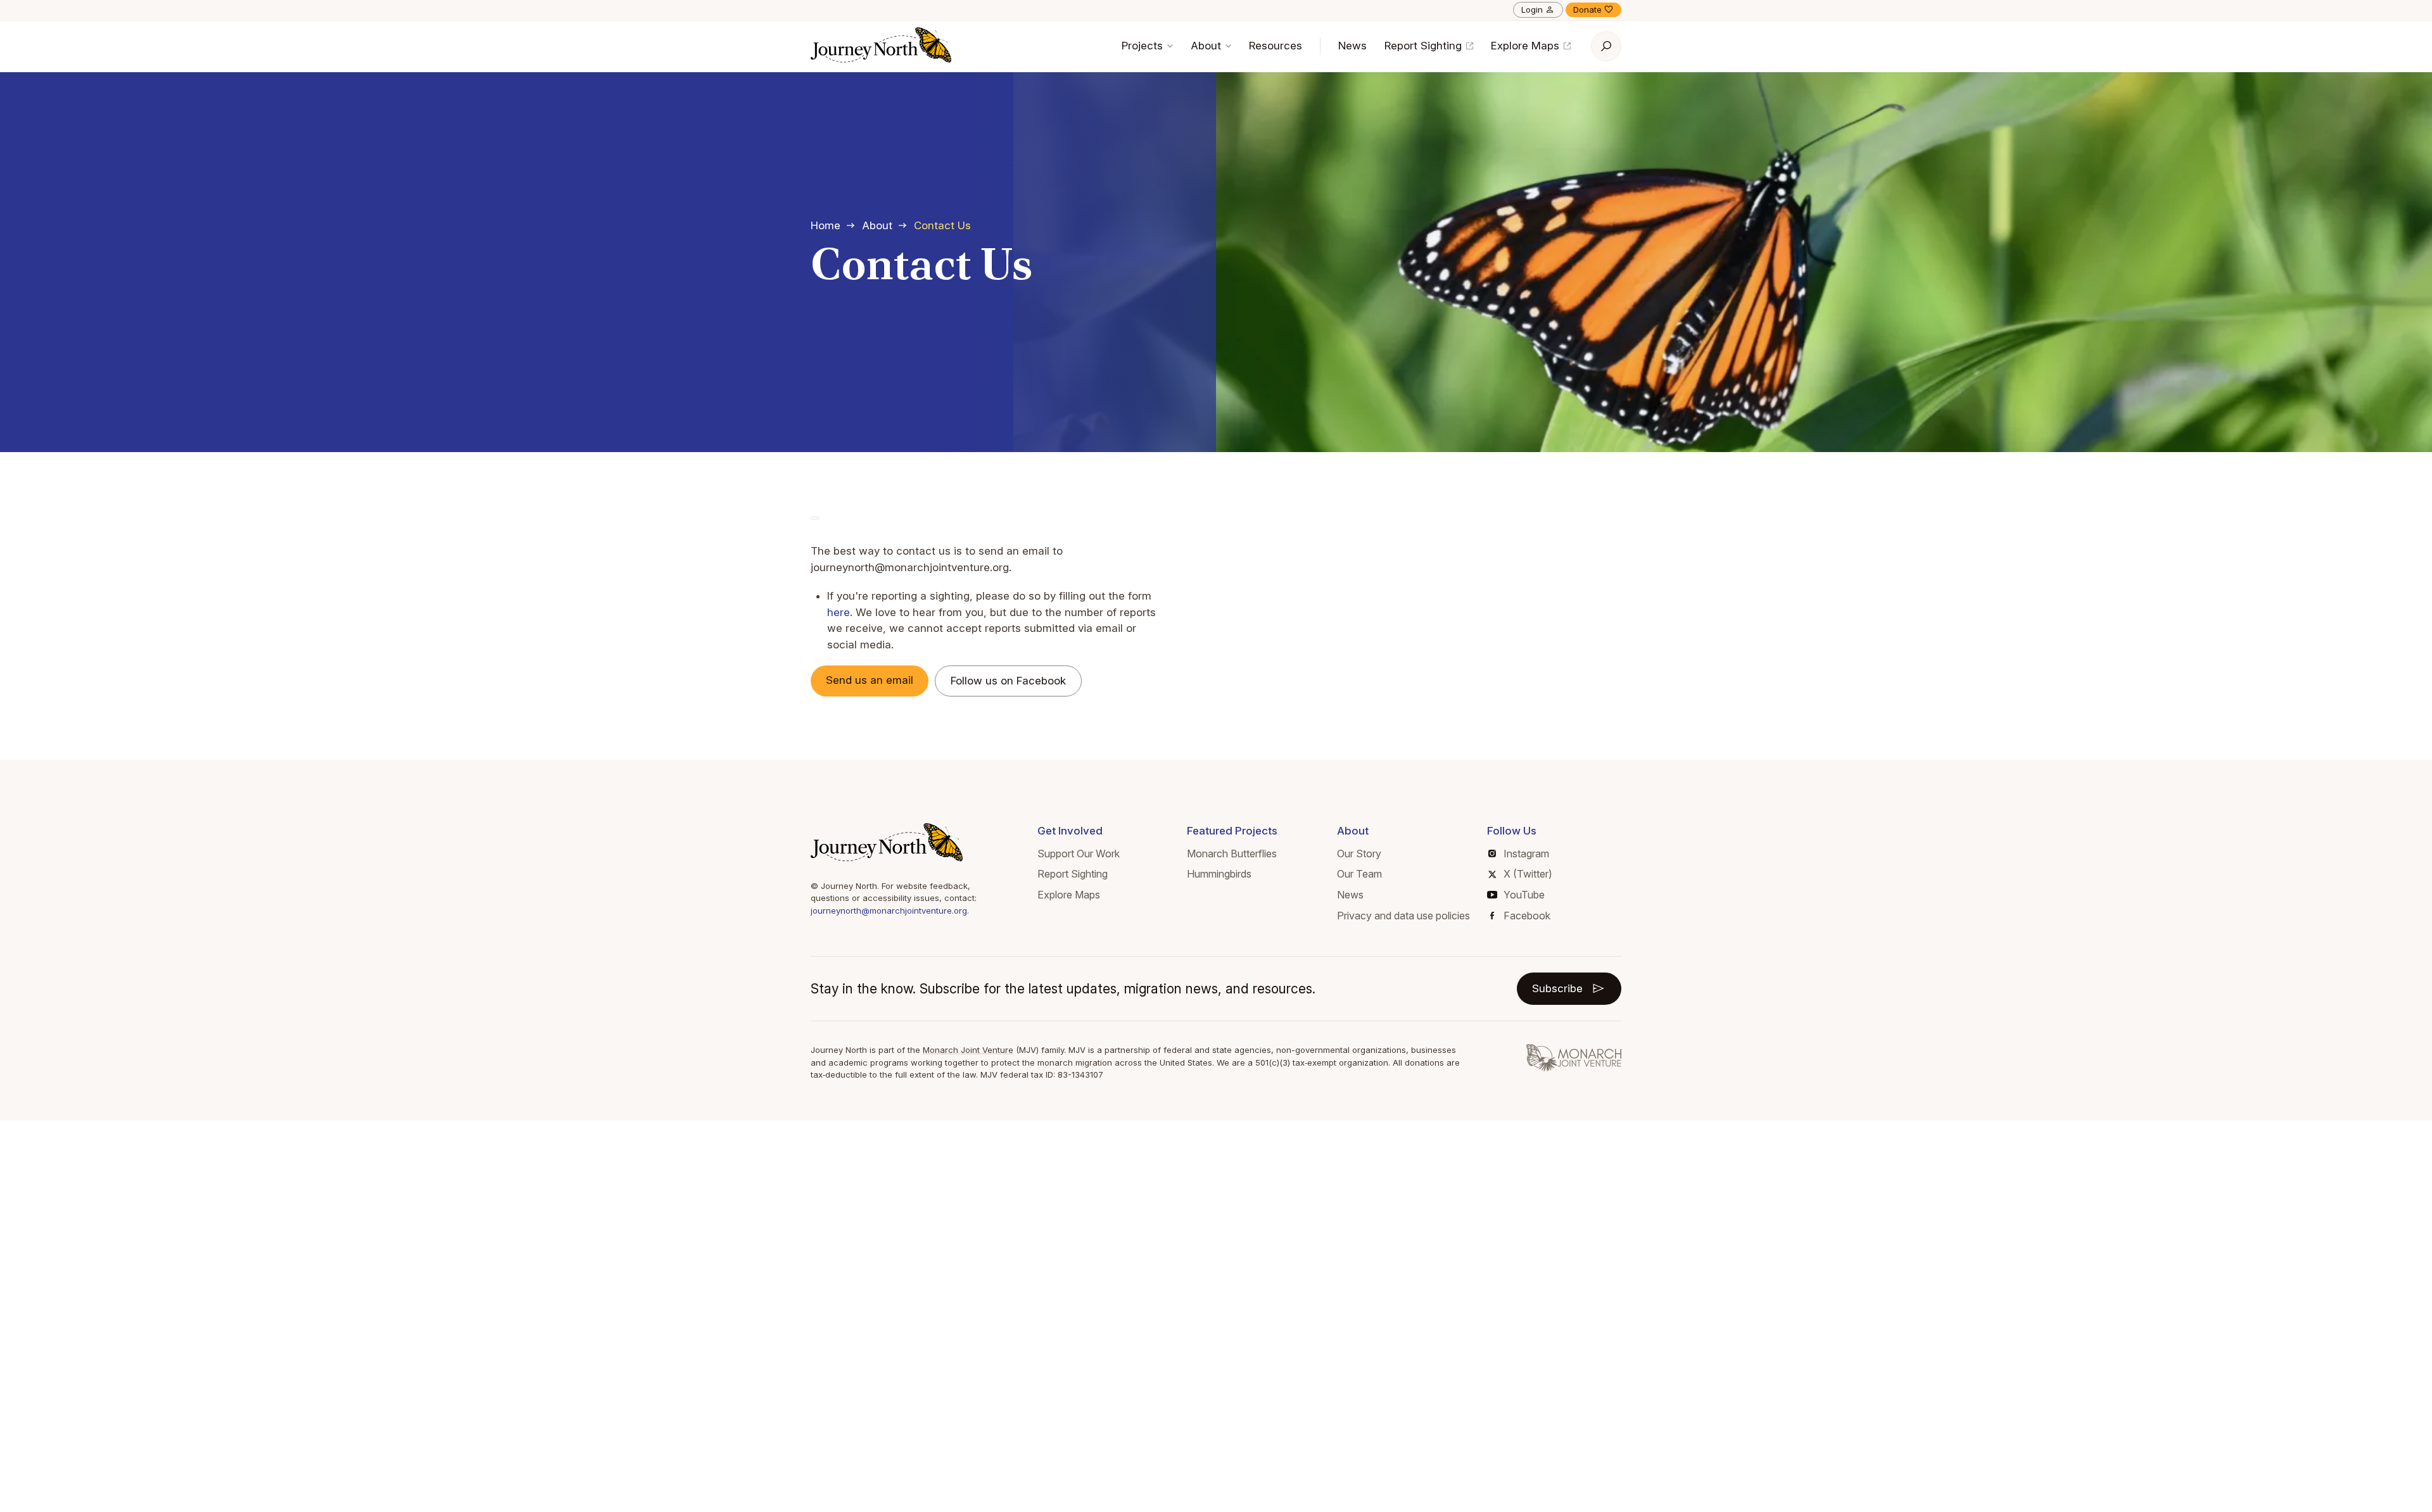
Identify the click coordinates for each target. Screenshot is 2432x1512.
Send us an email (870, 680)
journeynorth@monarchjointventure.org (889, 910)
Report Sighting (1425, 46)
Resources (1276, 46)
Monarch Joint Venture (968, 1050)
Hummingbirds (1219, 874)
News (1352, 46)
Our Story (1359, 854)
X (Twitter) (1528, 874)
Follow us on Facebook (1008, 681)
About (1207, 46)
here (839, 612)
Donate (1587, 9)
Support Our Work (1079, 854)
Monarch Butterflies (1232, 854)
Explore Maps (1527, 46)
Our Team (1359, 874)
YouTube (1524, 895)
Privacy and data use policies (1403, 916)
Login (1532, 9)
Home (826, 225)
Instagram (1526, 854)
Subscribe (1557, 988)
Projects (1144, 46)
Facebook (1527, 916)
